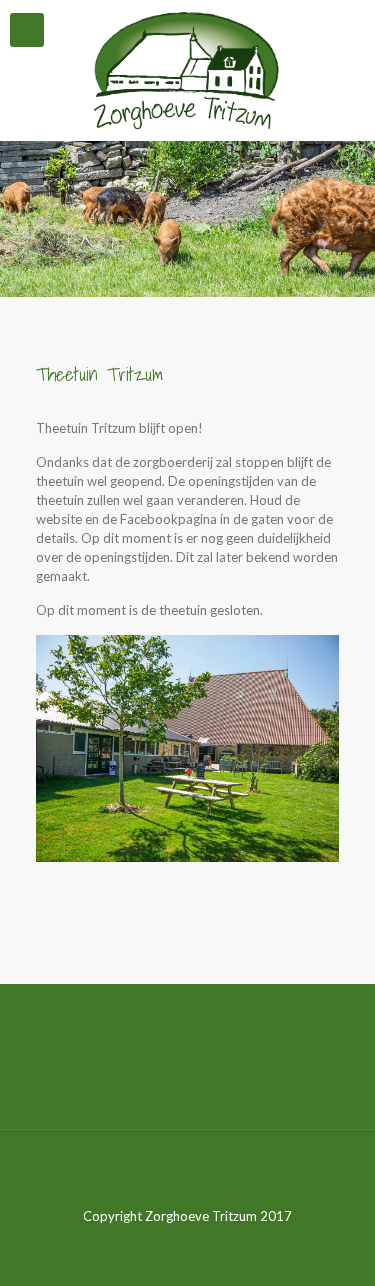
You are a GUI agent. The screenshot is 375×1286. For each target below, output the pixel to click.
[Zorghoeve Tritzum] (187, 70)
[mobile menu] (27, 30)
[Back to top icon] (188, 1171)
